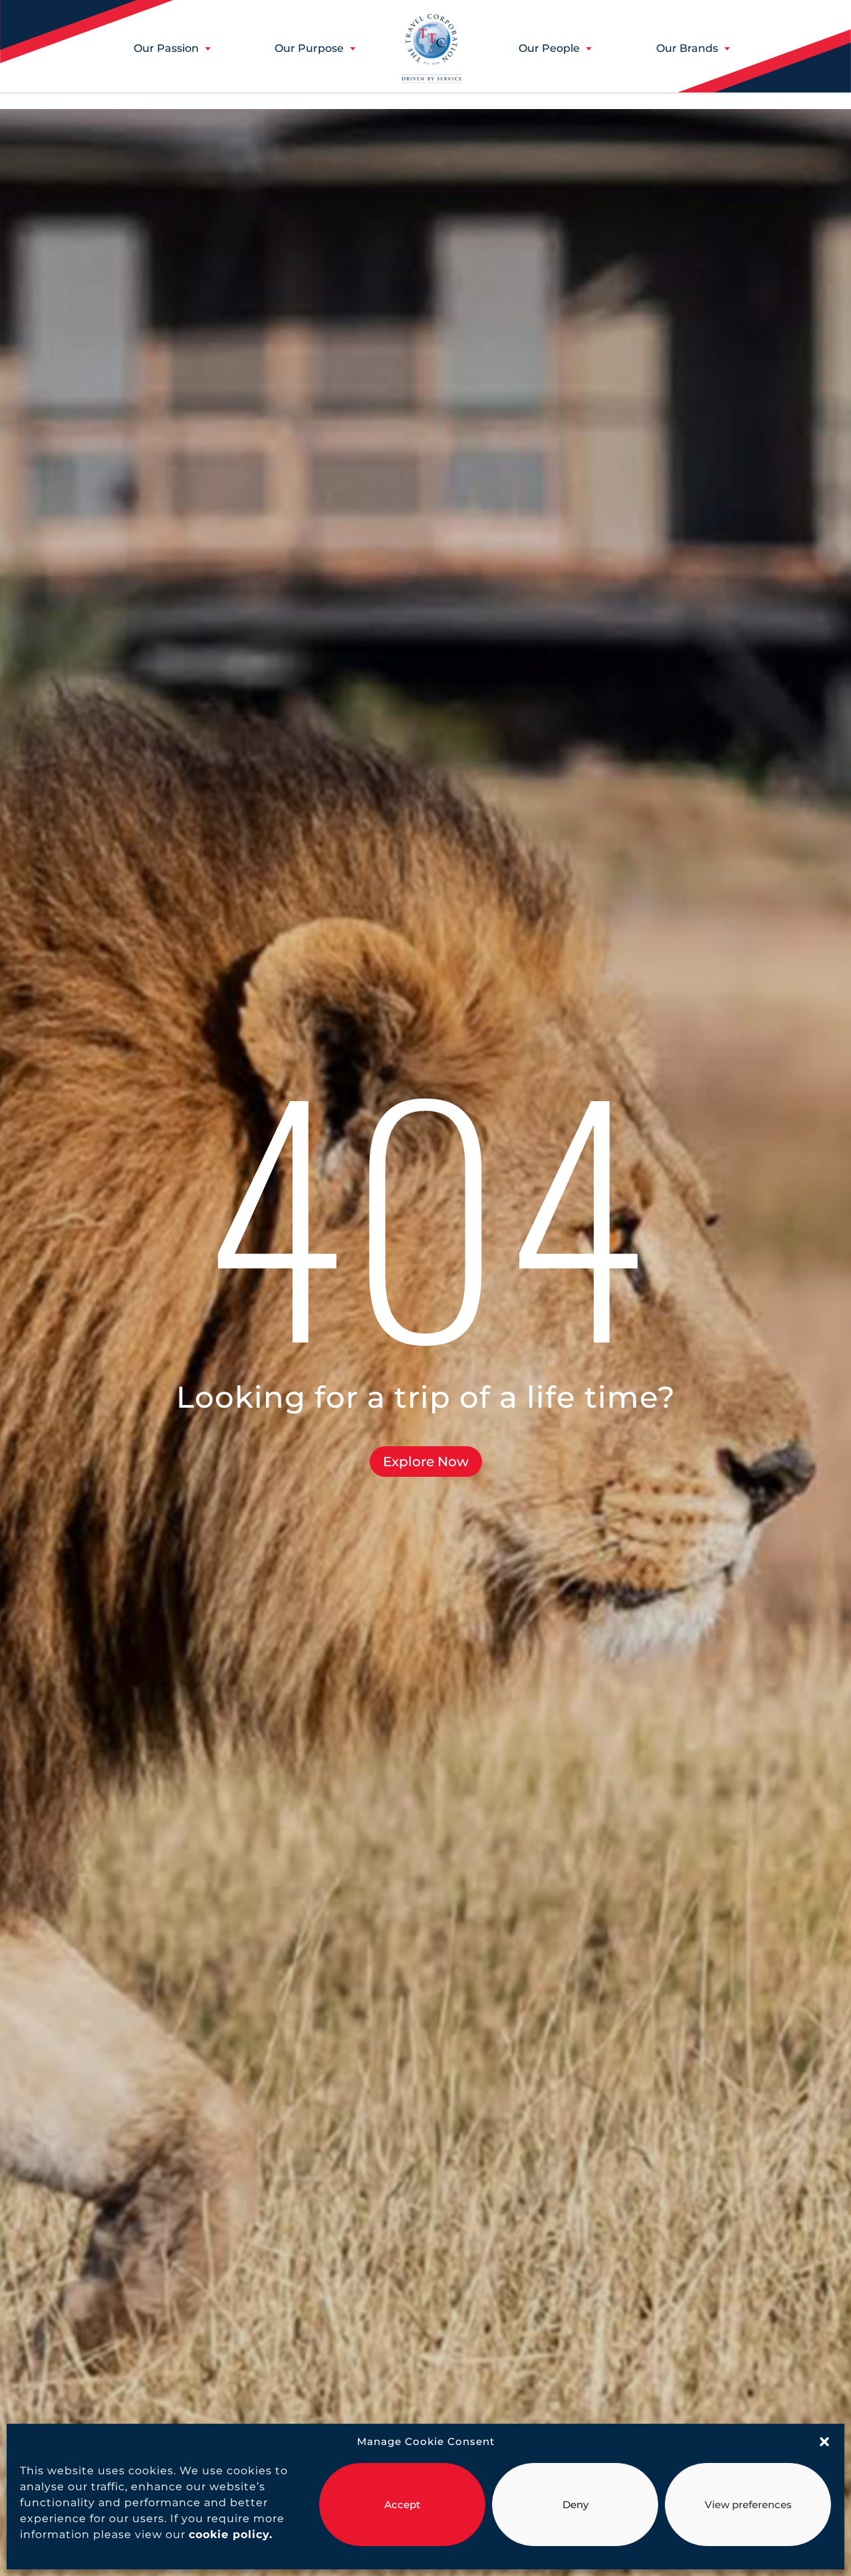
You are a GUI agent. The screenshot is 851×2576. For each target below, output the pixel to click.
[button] (824, 2442)
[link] (229, 2534)
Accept (402, 2505)
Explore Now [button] (426, 1462)
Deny (575, 2505)
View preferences (748, 2505)
